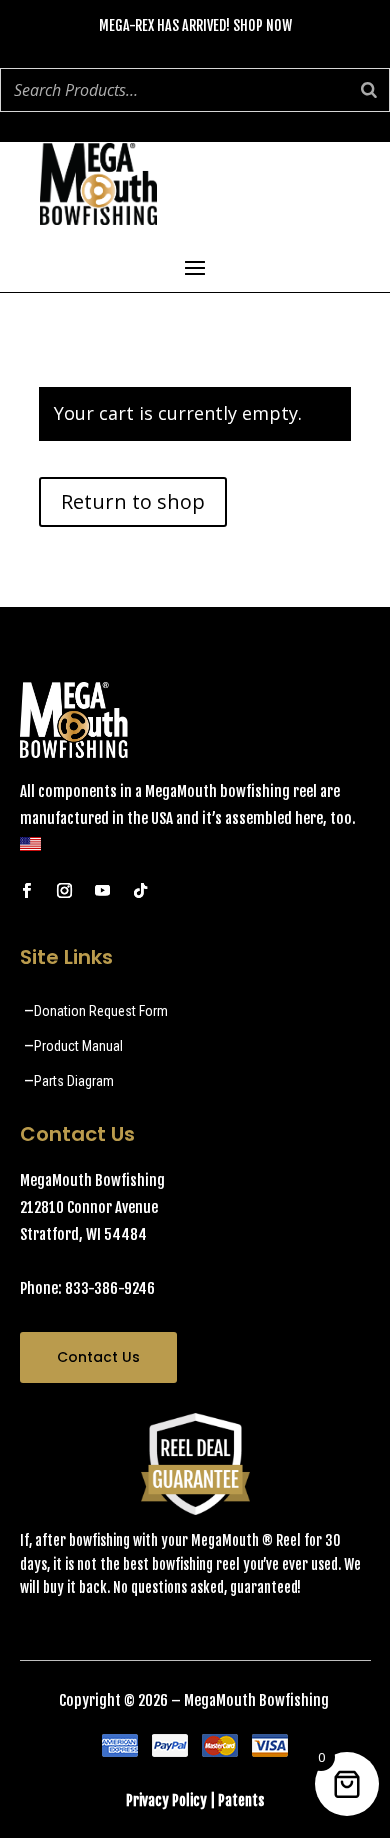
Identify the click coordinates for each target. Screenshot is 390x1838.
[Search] (369, 90)
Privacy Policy (166, 1800)
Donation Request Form (101, 1011)
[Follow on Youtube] (103, 891)
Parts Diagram (74, 1081)
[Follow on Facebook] (27, 891)
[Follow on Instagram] (65, 891)
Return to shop (133, 501)
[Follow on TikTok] (141, 891)
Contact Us (98, 1357)
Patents (241, 1800)
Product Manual (78, 1046)
